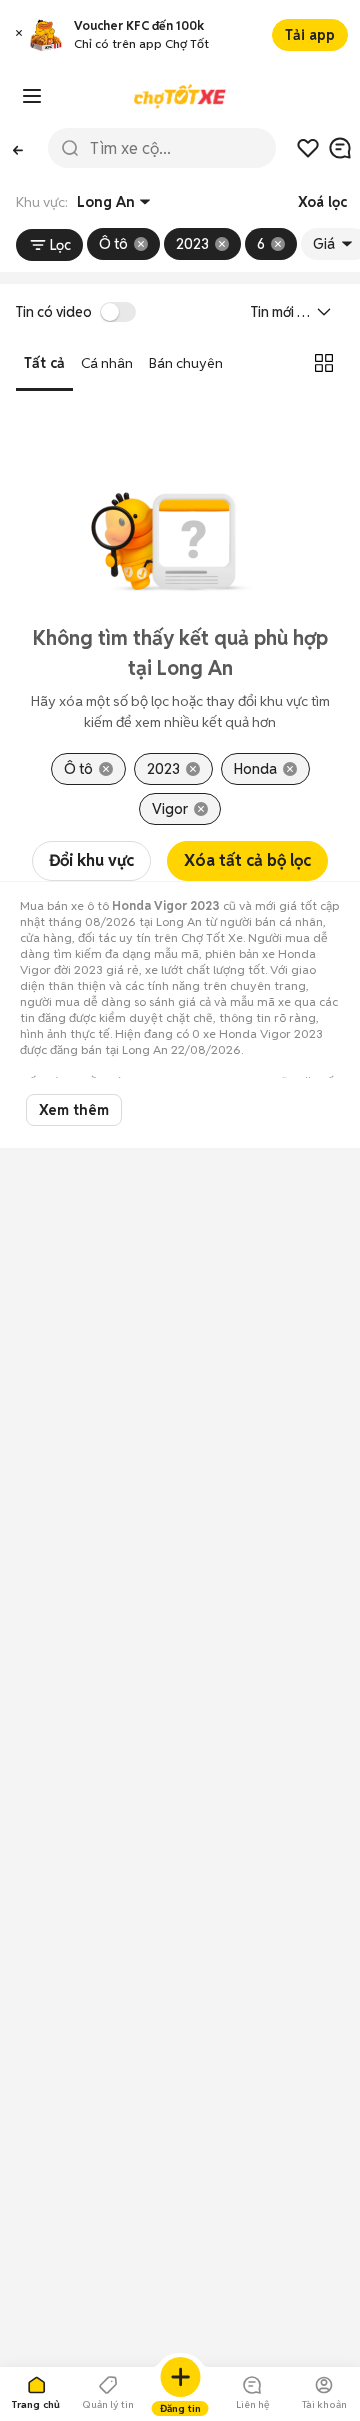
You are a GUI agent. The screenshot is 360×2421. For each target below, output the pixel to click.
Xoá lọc (322, 202)
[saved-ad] (308, 148)
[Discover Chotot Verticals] (32, 96)
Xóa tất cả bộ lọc (247, 860)
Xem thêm (74, 1110)
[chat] (340, 148)
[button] (19, 35)
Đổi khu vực (91, 860)
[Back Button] (18, 148)
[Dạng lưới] (324, 363)
